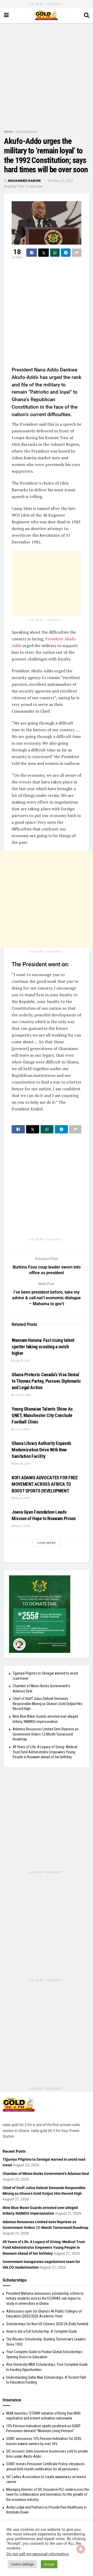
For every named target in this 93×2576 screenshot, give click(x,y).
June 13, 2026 (23, 1395)
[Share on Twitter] (44, 253)
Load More (47, 1543)
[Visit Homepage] (46, 15)
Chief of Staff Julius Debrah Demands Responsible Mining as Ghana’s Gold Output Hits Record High (48, 1704)
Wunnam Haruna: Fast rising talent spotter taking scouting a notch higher (43, 1347)
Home (8, 132)
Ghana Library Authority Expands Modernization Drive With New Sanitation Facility (41, 1450)
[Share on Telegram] (66, 253)
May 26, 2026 (22, 1464)
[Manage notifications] (81, 2549)
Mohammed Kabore (24, 181)
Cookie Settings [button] (22, 2564)
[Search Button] (87, 15)
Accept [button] (49, 2564)
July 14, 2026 (22, 1361)
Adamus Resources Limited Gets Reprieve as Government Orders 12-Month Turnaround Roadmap (46, 1734)
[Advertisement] (47, 75)
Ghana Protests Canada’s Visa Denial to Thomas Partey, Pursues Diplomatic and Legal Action (46, 1381)
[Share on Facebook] (32, 253)
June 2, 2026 (22, 1429)
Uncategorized (27, 132)
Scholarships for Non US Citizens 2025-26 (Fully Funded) (47, 2324)
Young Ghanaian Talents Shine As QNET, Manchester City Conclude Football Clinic (42, 1415)
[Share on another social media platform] (77, 253)
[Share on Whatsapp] (55, 253)
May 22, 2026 (22, 1526)
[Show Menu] (6, 15)
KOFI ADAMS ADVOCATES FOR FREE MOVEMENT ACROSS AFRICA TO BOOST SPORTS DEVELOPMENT (45, 1484)
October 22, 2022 (60, 181)
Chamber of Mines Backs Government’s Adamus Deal (46, 2174)
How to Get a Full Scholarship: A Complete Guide (42, 2331)
